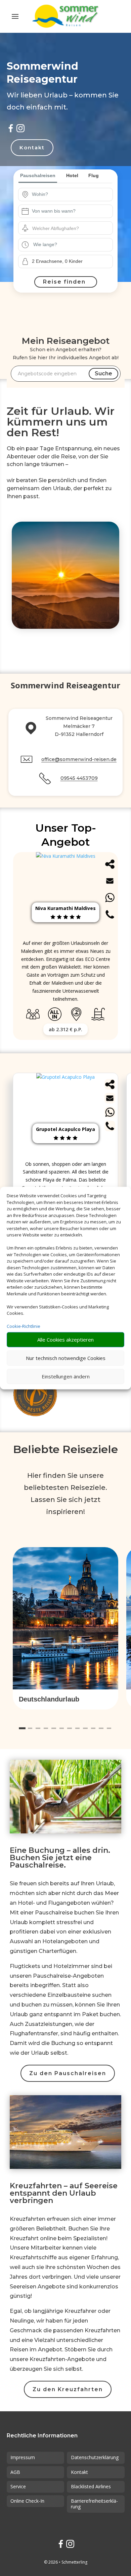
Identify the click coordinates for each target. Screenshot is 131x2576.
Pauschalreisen (38, 175)
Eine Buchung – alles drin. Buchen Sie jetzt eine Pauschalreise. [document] (60, 1858)
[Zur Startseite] (65, 16)
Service (18, 2486)
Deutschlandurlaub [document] (49, 1699)
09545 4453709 (79, 778)
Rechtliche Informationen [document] (42, 2436)
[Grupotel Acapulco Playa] (65, 1077)
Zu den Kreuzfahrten (68, 2389)
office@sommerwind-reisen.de (79, 759)
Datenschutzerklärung (95, 2457)
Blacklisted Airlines (91, 2486)
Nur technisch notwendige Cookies (66, 1358)
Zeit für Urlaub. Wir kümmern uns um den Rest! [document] (61, 422)
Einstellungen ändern (66, 1376)
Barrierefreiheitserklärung (94, 2504)
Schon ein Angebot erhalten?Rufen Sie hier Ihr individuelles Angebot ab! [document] (66, 354)
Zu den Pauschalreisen (68, 2073)
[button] (65, 1699)
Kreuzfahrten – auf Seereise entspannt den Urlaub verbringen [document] (64, 2194)
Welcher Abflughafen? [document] (56, 228)
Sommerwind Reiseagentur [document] (65, 686)
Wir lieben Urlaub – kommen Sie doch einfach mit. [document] (63, 101)
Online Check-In (27, 2501)
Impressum (23, 2457)
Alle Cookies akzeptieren (65, 1340)
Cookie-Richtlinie (24, 1326)
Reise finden (64, 282)
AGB (15, 2472)
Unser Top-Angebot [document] (66, 835)
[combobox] (71, 195)
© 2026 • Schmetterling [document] (66, 2562)
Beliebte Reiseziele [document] (65, 1449)
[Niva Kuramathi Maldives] (66, 856)
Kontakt (32, 147)
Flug (94, 175)
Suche (103, 373)
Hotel (72, 175)
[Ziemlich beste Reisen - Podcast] (36, 1395)
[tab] (22, 1728)
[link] (65, 1163)
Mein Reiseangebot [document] (66, 341)
